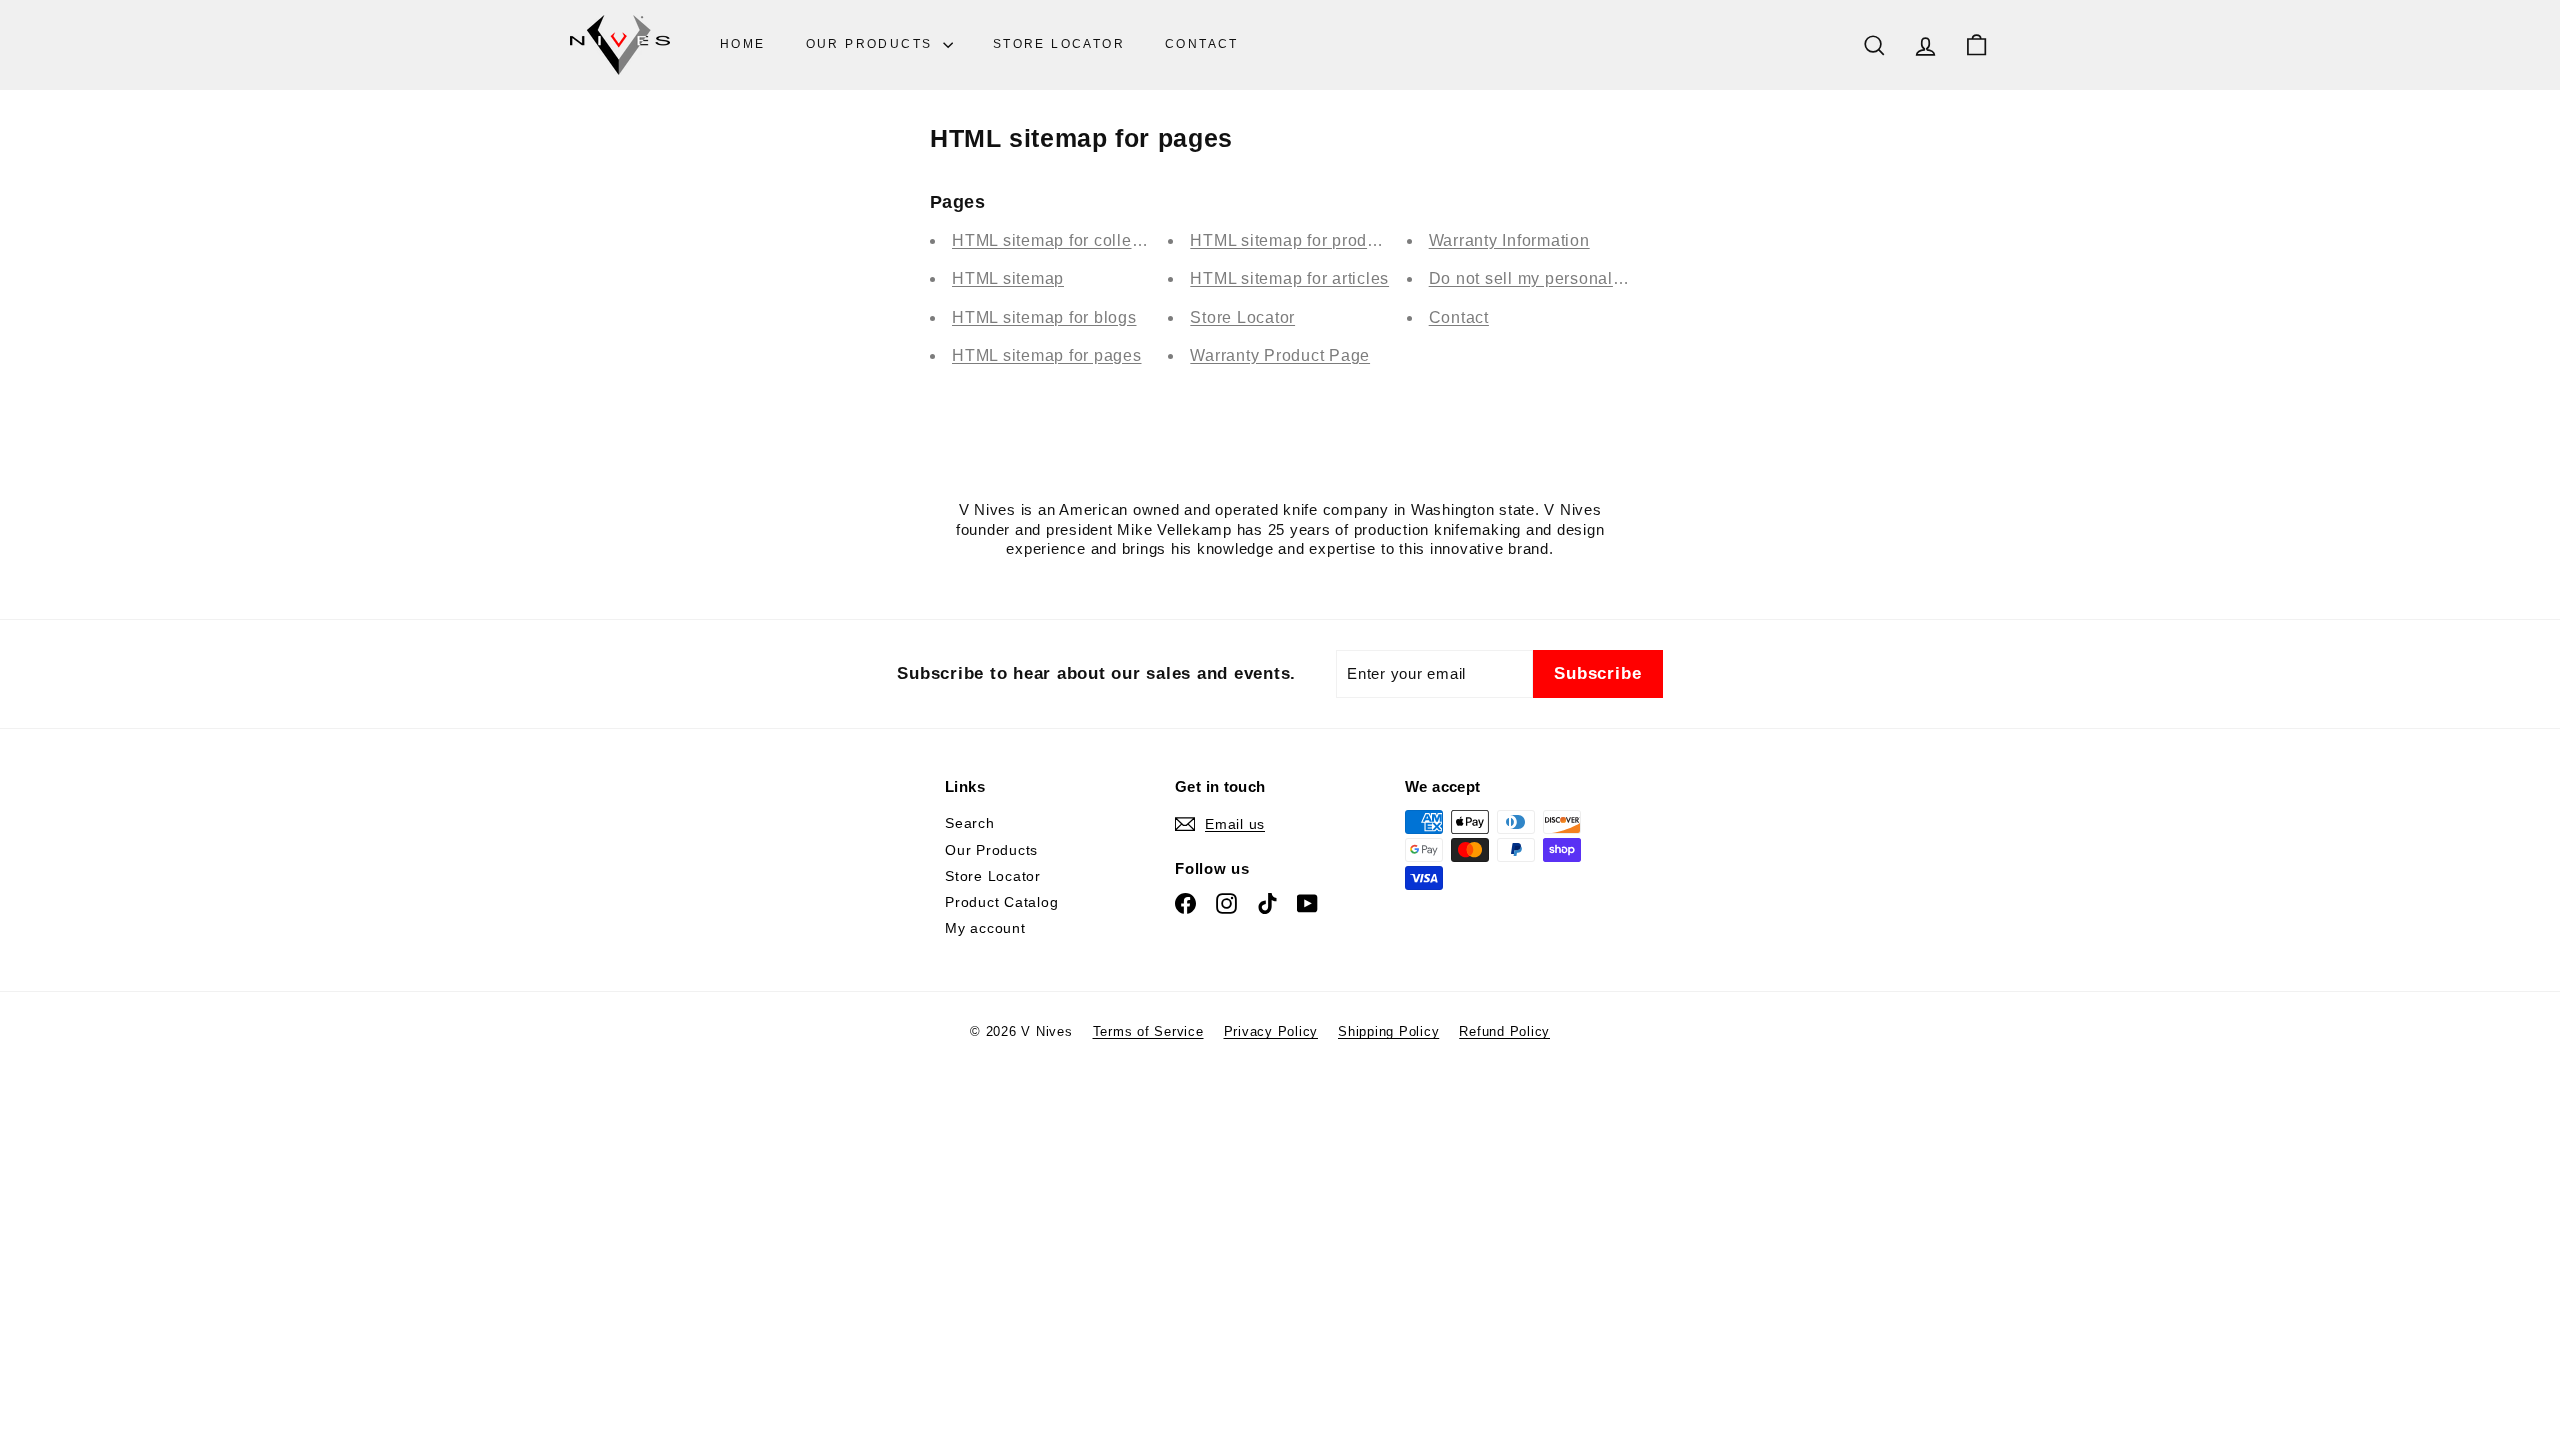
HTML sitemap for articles (1289, 278)
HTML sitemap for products (1294, 240)
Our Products (872, 44)
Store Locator (1059, 44)
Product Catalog (1001, 902)
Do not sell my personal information (1567, 278)
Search (970, 823)
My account (985, 928)
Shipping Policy (1388, 1031)
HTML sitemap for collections (1065, 240)
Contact (1202, 44)
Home (743, 44)
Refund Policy (1504, 1031)
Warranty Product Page (1280, 355)
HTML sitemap (1008, 278)
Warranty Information (1509, 240)
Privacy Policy (1271, 1031)
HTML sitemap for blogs (1044, 317)
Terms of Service (1148, 1031)
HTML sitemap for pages (1047, 355)
